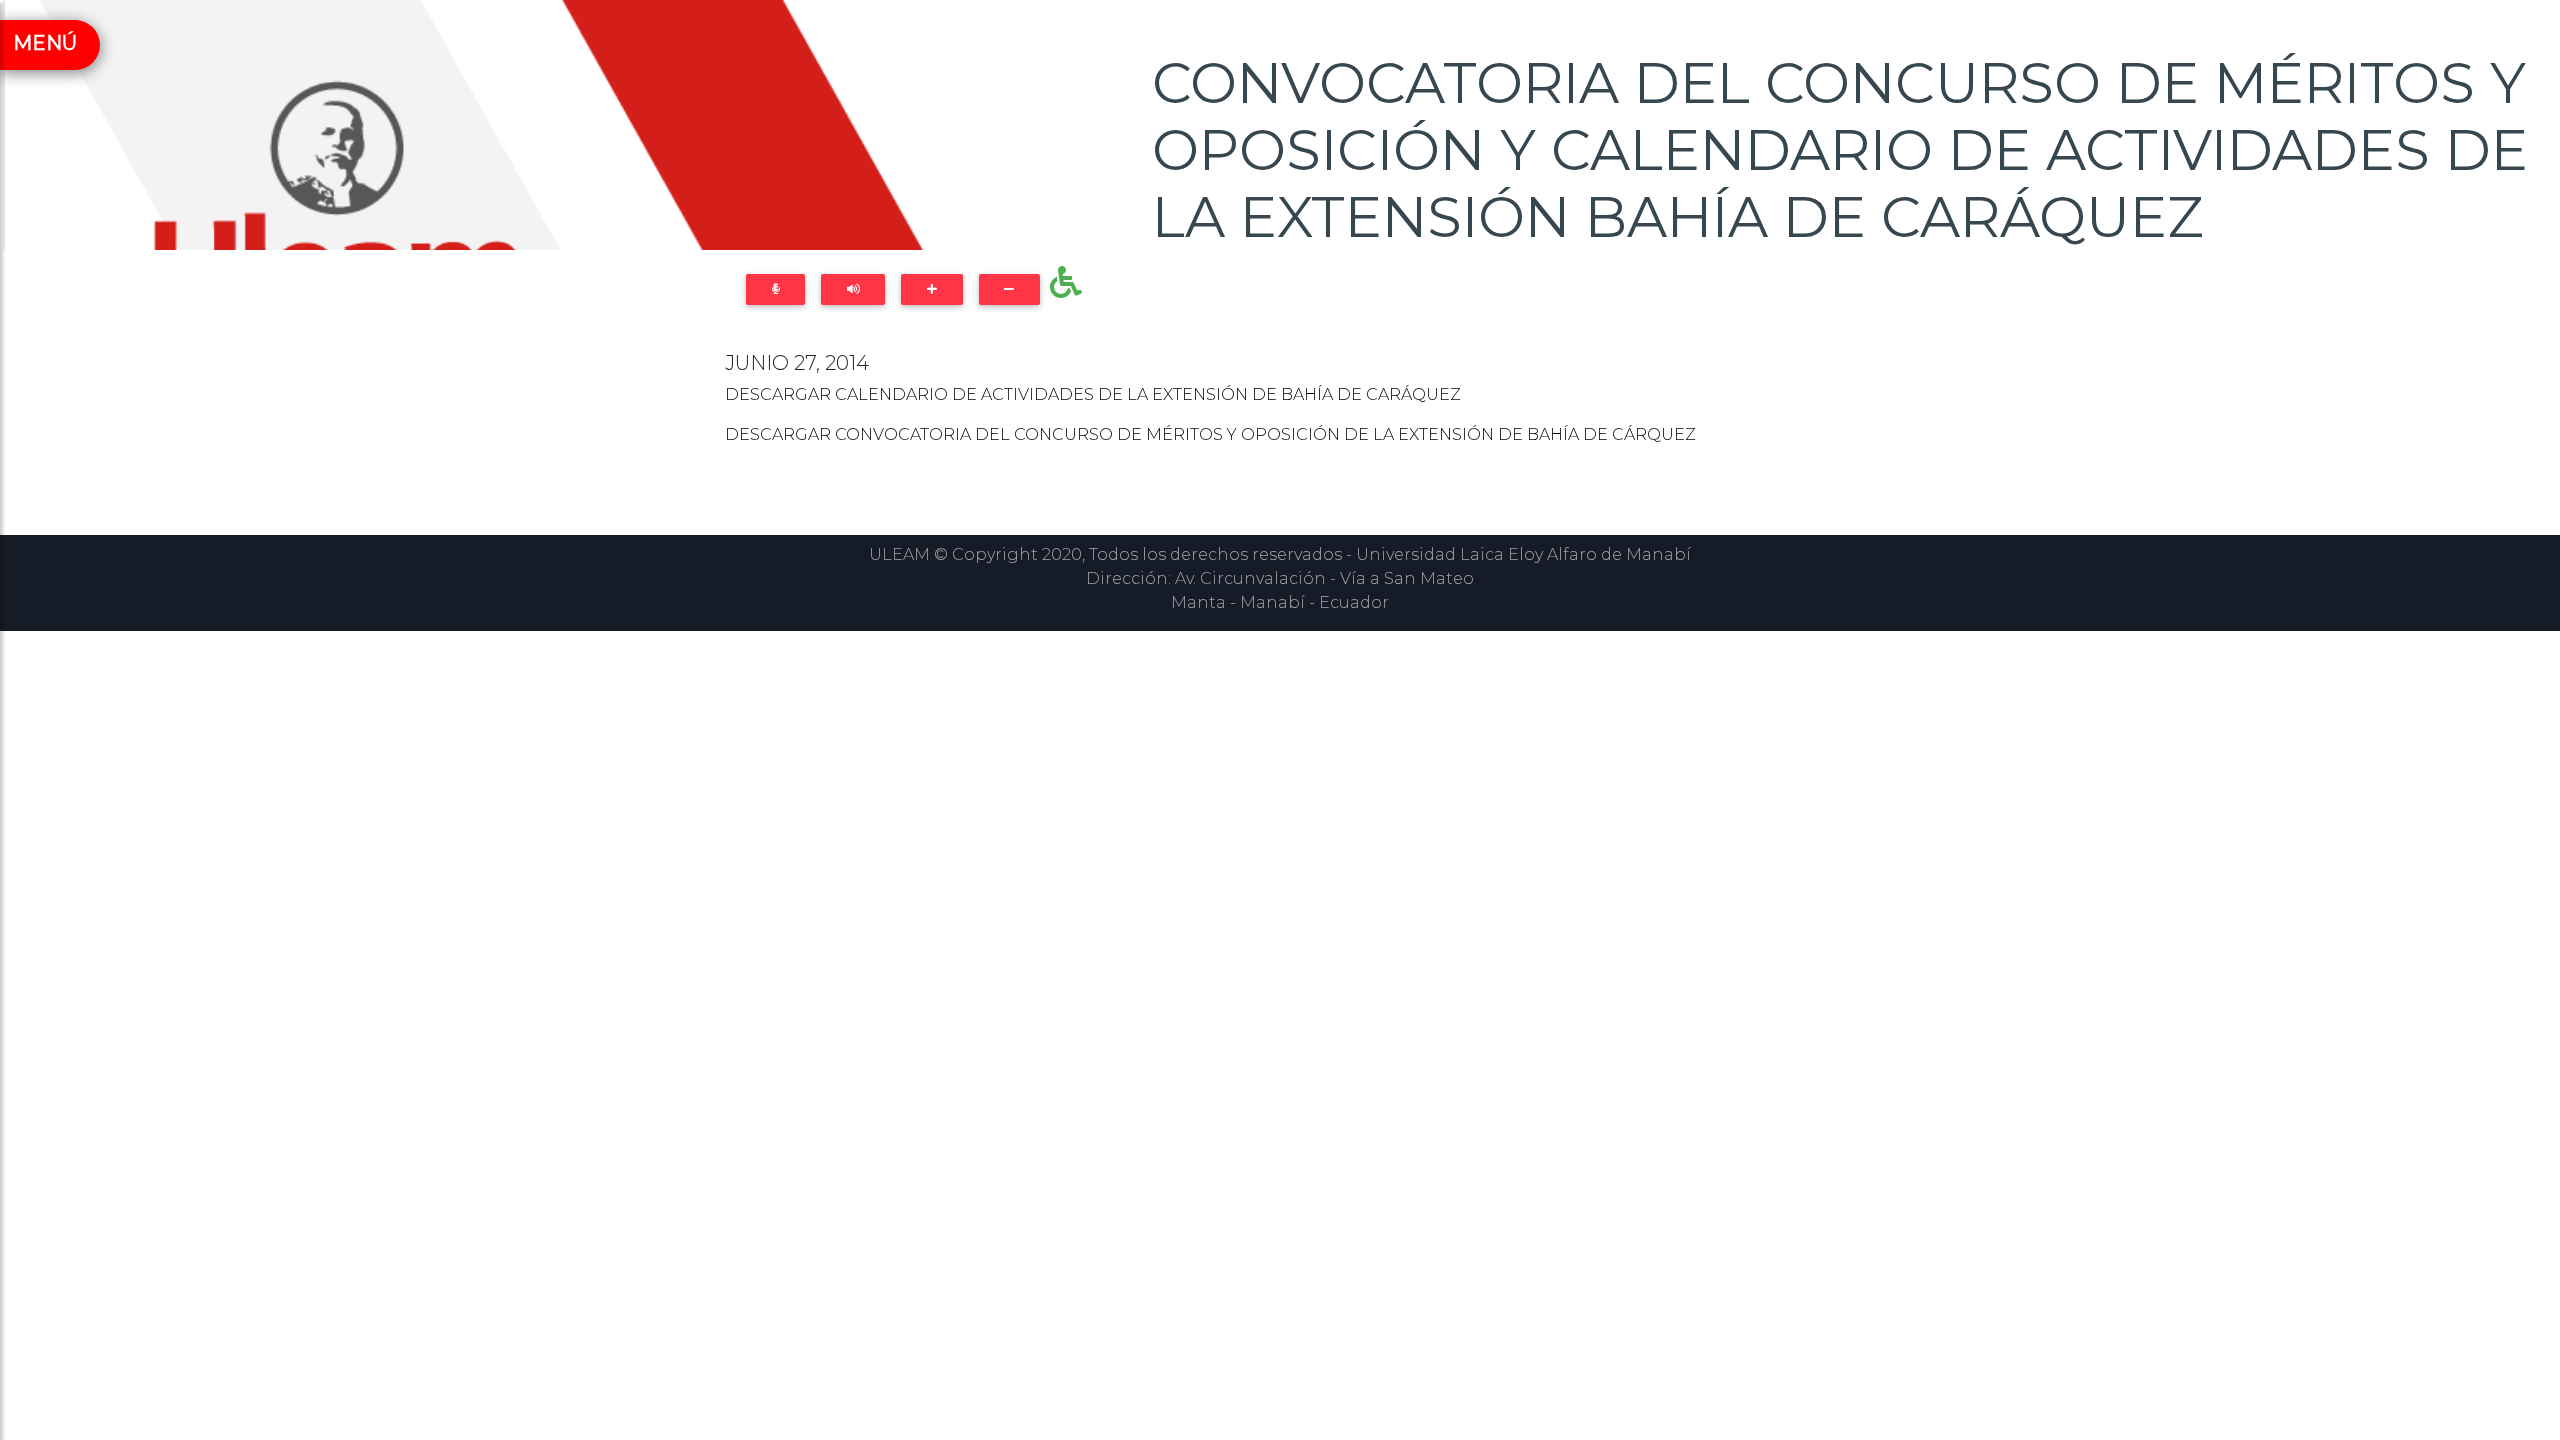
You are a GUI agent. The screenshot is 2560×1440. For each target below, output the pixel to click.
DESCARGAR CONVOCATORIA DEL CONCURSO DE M (943, 434)
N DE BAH (1522, 434)
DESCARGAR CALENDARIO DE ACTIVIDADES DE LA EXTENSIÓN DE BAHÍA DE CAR (1063, 394)
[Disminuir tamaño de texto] (1009, 289)
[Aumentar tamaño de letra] (931, 289)
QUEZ (1436, 394)
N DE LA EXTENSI (1397, 434)
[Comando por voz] (775, 289)
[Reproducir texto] (853, 289)
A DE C (1596, 434)
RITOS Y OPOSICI (1243, 434)
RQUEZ (1665, 434)
